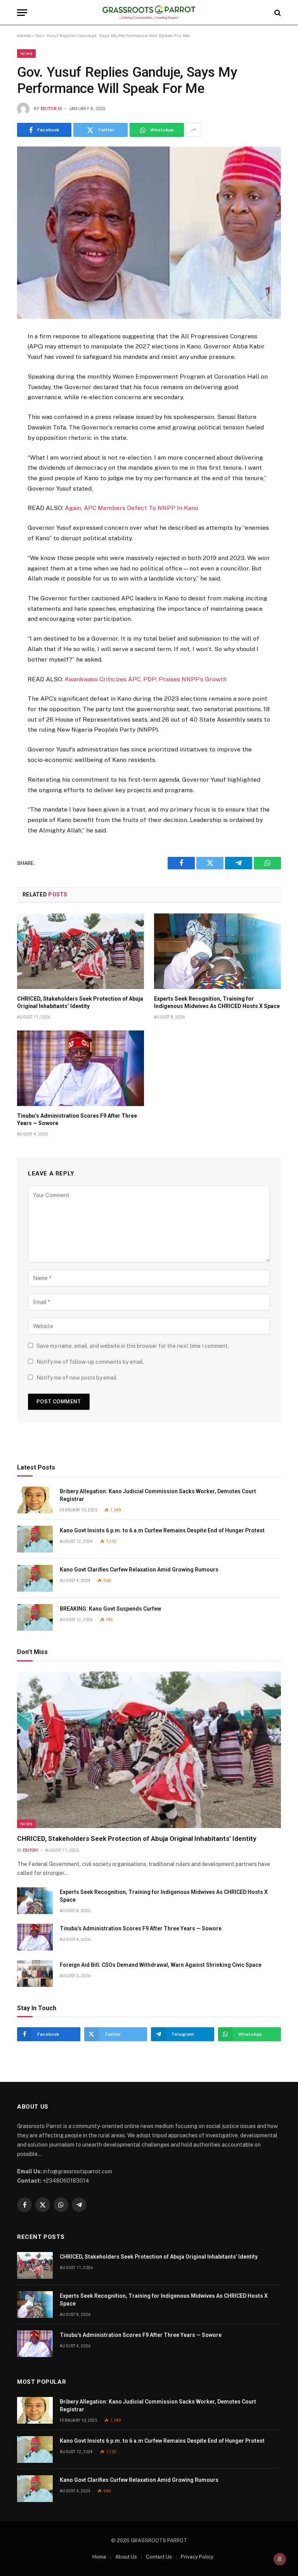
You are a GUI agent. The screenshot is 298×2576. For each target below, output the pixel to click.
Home (24, 36)
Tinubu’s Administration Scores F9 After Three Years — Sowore (77, 1119)
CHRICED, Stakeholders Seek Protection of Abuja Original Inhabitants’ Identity (80, 1002)
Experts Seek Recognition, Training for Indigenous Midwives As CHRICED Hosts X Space (217, 1002)
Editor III (51, 109)
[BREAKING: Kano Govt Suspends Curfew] (35, 1617)
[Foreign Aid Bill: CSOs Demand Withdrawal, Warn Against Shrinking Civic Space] (35, 1974)
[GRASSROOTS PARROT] (149, 13)
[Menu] (22, 13)
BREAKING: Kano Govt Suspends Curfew (110, 1609)
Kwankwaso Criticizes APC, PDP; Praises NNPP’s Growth (146, 679)
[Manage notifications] (280, 2559)
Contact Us (159, 2557)
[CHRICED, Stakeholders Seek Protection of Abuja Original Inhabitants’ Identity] (81, 951)
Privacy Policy (197, 2557)
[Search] (277, 13)
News (26, 53)
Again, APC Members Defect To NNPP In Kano (132, 508)
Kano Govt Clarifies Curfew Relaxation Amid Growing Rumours (139, 1570)
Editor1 (31, 1850)
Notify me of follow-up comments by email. (90, 1362)
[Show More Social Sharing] (194, 130)
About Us (126, 2557)
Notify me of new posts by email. (77, 1378)
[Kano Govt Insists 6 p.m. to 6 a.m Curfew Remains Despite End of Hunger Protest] (35, 1539)
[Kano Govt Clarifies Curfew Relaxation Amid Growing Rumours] (35, 1578)
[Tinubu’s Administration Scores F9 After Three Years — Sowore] (81, 1068)
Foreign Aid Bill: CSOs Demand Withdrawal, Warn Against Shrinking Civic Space (161, 1965)
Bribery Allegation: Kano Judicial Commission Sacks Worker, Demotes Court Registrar (158, 1495)
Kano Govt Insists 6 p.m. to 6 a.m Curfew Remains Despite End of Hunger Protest (162, 1530)
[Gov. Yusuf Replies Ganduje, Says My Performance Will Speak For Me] (149, 233)
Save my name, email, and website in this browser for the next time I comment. (133, 1346)
